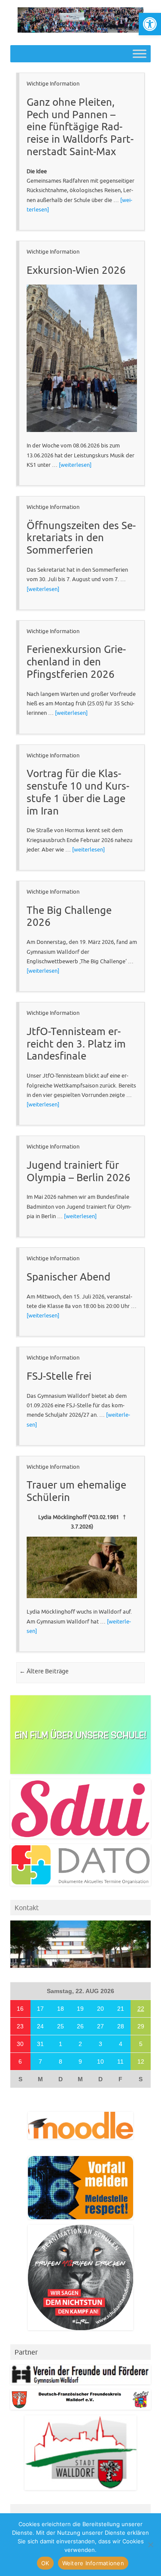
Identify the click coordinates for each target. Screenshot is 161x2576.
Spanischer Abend (68, 1277)
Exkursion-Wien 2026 (76, 270)
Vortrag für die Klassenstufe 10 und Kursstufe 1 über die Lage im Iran (78, 792)
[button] (150, 24)
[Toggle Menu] (140, 54)
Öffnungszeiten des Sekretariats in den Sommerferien (81, 538)
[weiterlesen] (75, 465)
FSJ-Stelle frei (59, 1376)
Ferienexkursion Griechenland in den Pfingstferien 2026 (76, 662)
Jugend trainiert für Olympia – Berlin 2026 (79, 1171)
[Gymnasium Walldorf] (80, 31)
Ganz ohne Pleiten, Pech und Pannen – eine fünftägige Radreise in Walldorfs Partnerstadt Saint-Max (80, 127)
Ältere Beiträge (44, 1671)
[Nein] (150, 2545)
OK (45, 2563)
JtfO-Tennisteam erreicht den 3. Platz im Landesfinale (76, 1044)
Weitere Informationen (93, 2563)
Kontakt (27, 1908)
